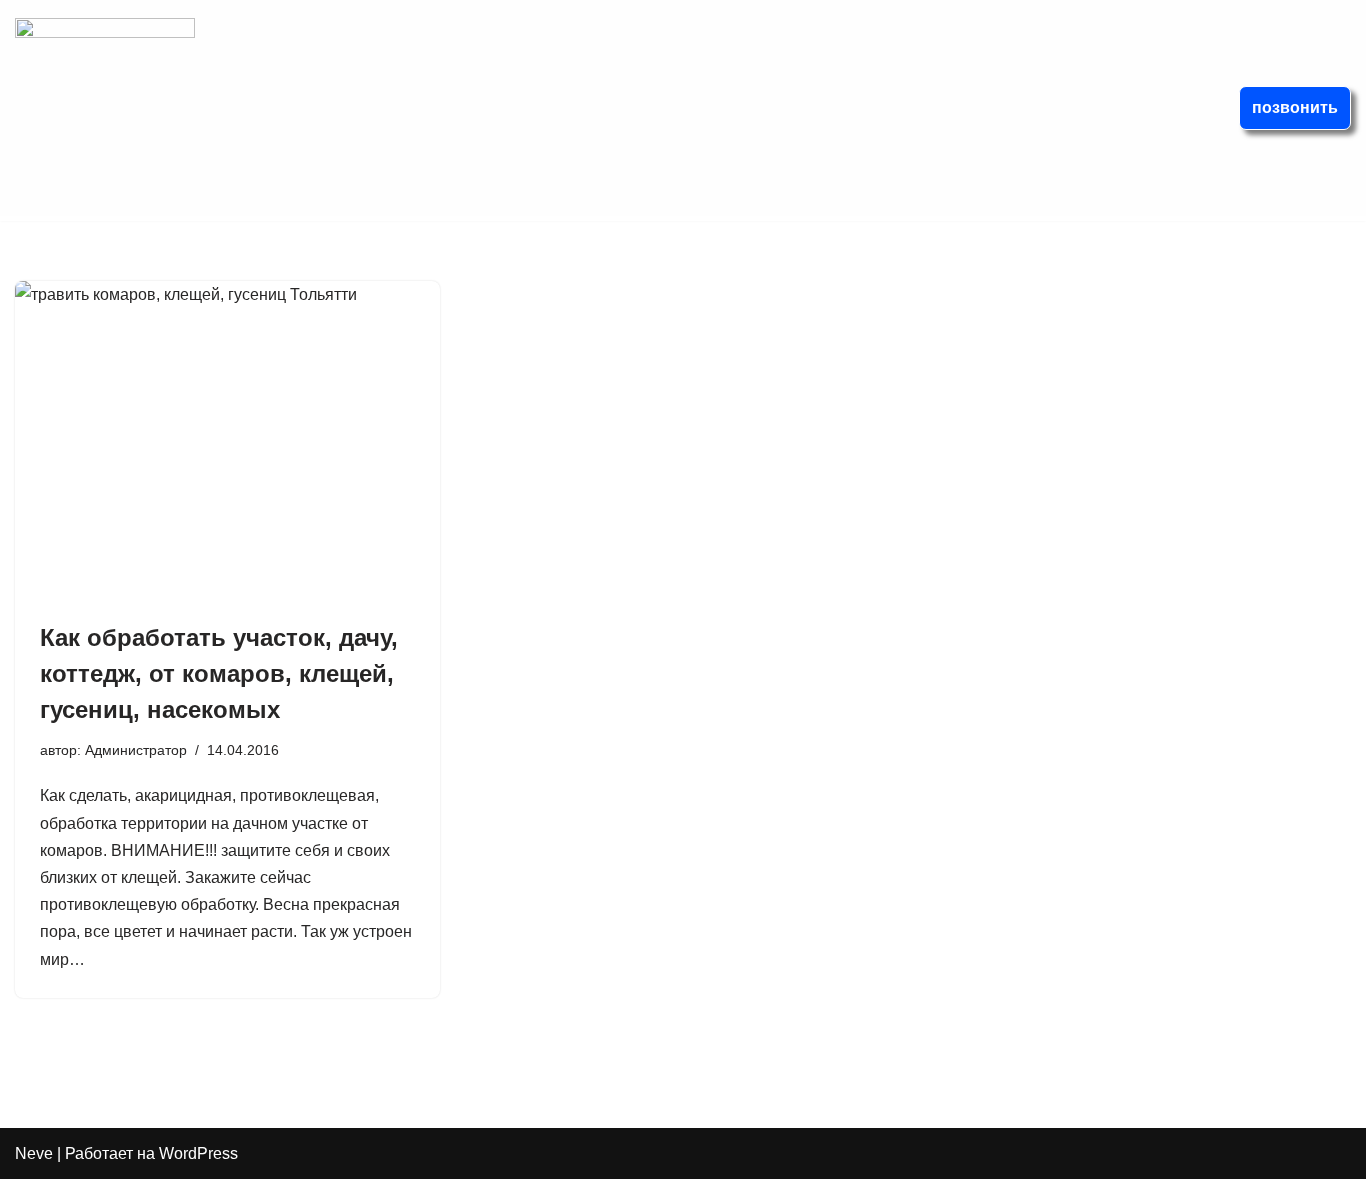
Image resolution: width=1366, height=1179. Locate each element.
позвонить (1295, 107)
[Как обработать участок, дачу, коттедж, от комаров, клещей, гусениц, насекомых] (227, 440)
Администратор (136, 750)
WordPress (198, 1153)
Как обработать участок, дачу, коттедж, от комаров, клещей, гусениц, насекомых (219, 673)
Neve (34, 1153)
